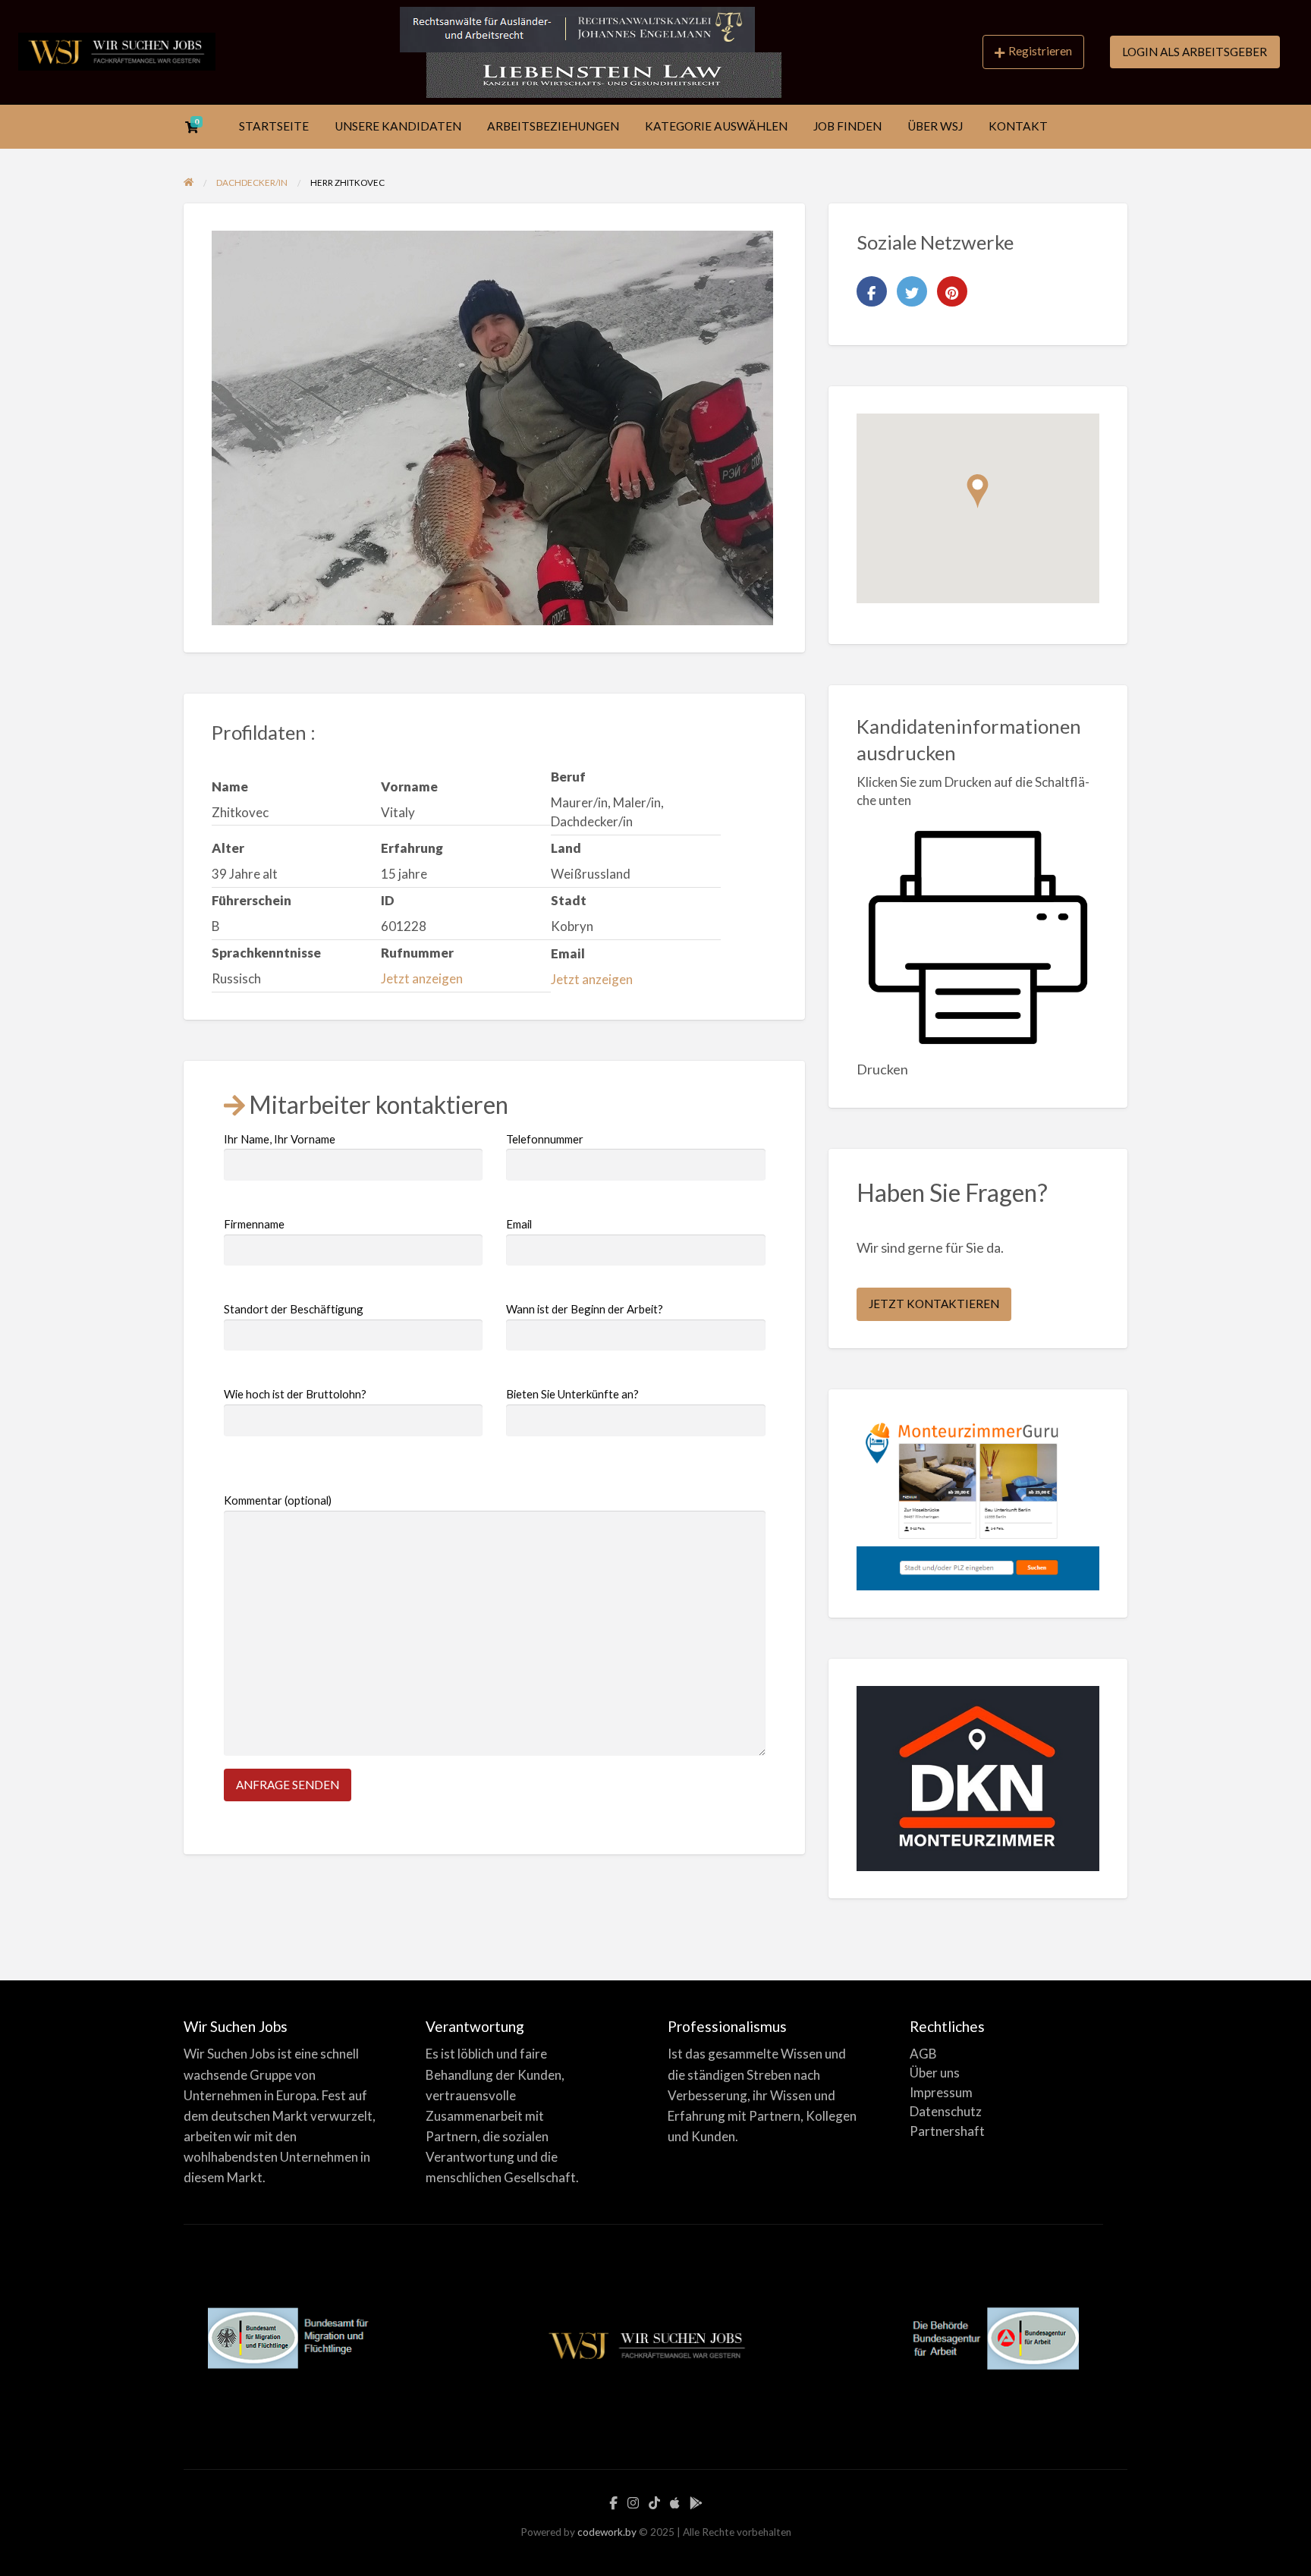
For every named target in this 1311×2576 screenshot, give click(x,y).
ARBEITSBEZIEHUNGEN (553, 126)
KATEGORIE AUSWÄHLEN (716, 126)
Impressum (941, 2092)
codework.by (607, 2532)
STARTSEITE (274, 126)
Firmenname (254, 1224)
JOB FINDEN (847, 126)
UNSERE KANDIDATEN (398, 126)
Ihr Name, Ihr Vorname (280, 1139)
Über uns (935, 2073)
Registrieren (1040, 51)
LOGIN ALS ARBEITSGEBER (1195, 52)
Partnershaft (947, 2131)
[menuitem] (1033, 52)
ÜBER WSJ (935, 126)
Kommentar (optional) (278, 1500)
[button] (978, 491)
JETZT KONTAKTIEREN (934, 1304)
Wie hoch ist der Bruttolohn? (295, 1394)
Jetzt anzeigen (422, 978)
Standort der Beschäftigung (294, 1309)
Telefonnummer (545, 1139)
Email (519, 1224)
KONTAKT (1018, 126)
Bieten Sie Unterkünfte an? (572, 1394)
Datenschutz (946, 2111)
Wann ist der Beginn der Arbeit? (585, 1309)
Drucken (882, 1069)
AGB (923, 2054)
